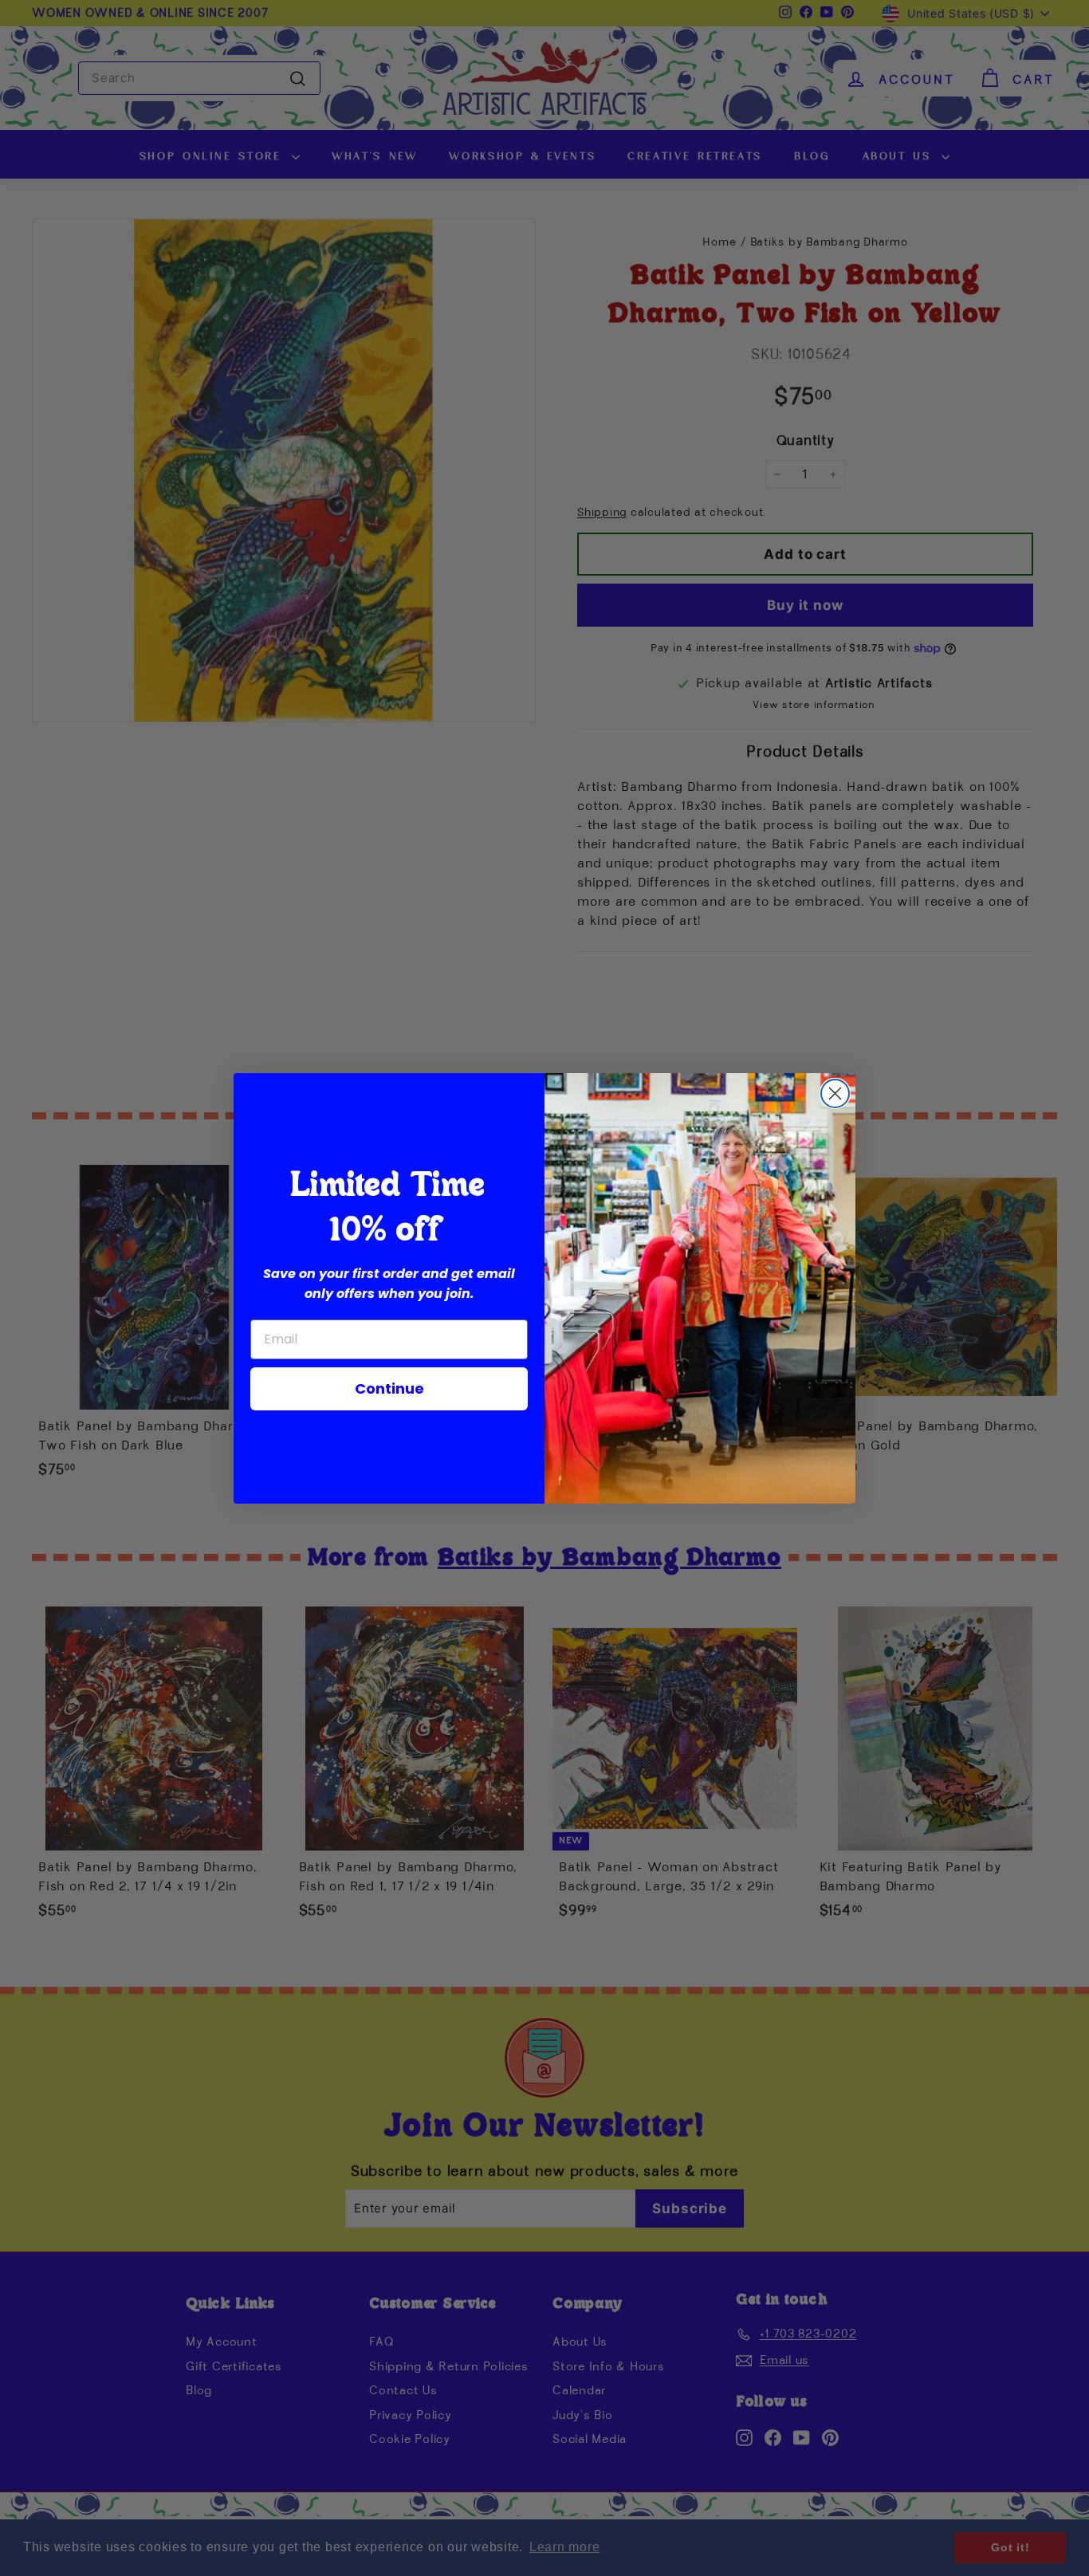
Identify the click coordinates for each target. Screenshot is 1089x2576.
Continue (389, 1388)
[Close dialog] (835, 1093)
